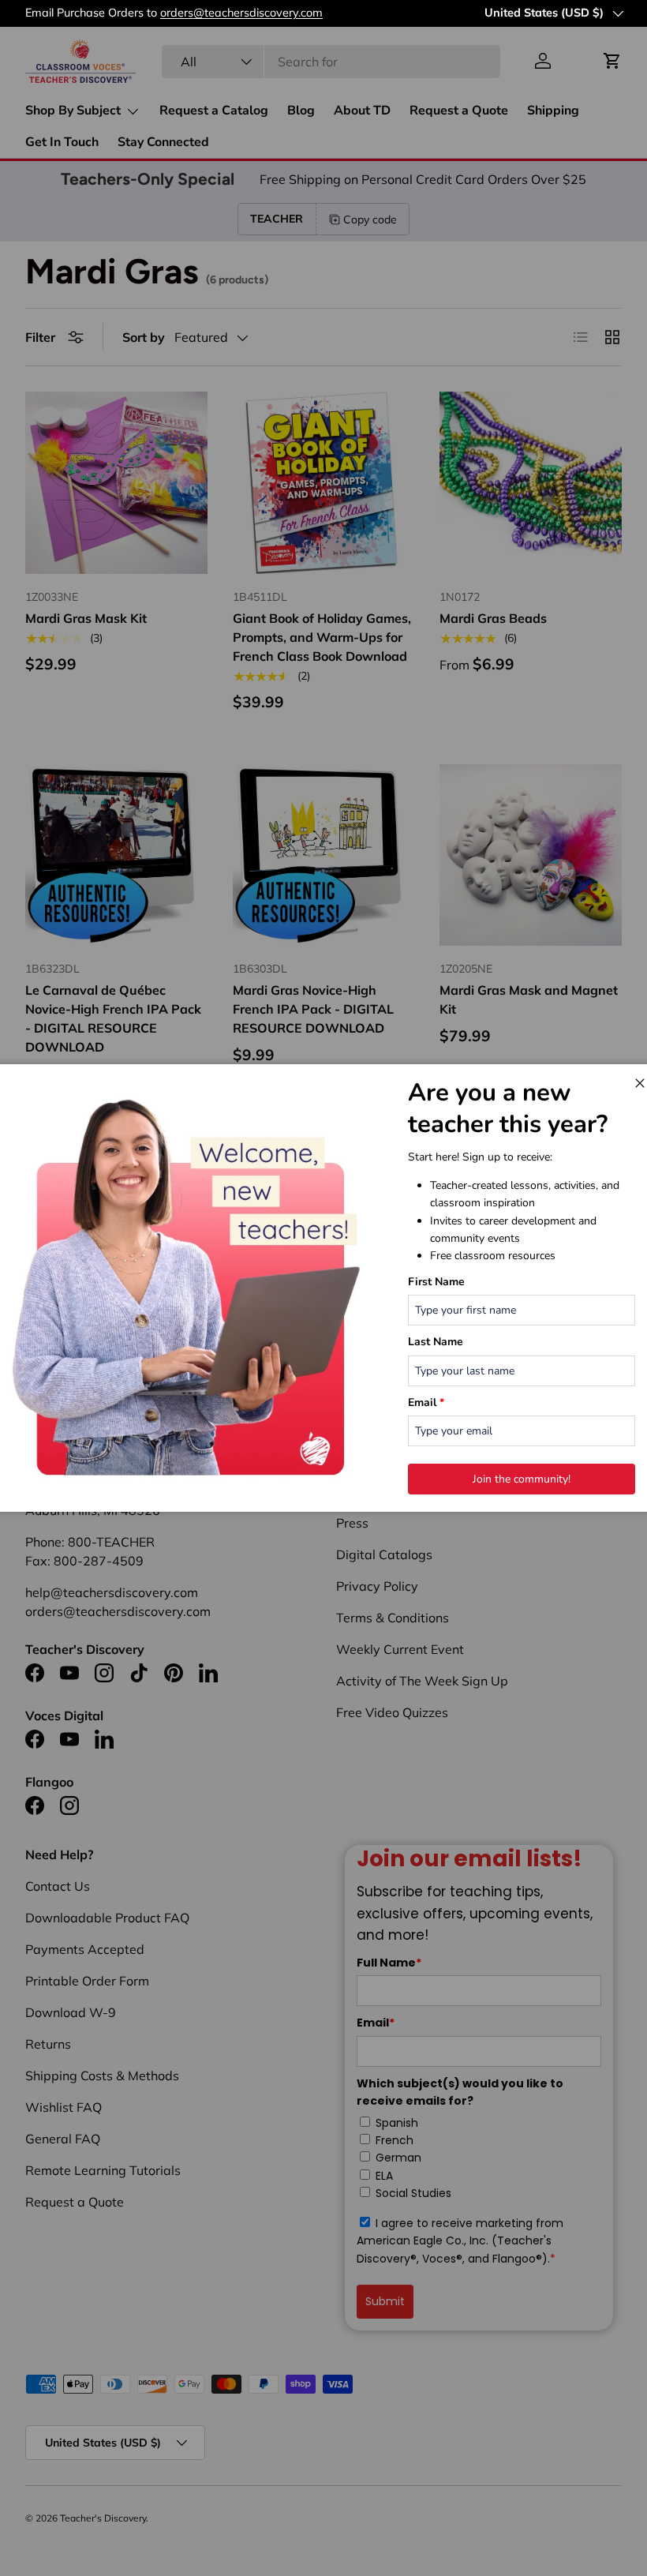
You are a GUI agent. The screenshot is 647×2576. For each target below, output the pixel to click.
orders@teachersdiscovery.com (241, 13)
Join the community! (522, 1479)
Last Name (436, 1342)
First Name (436, 1282)
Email (426, 1402)
